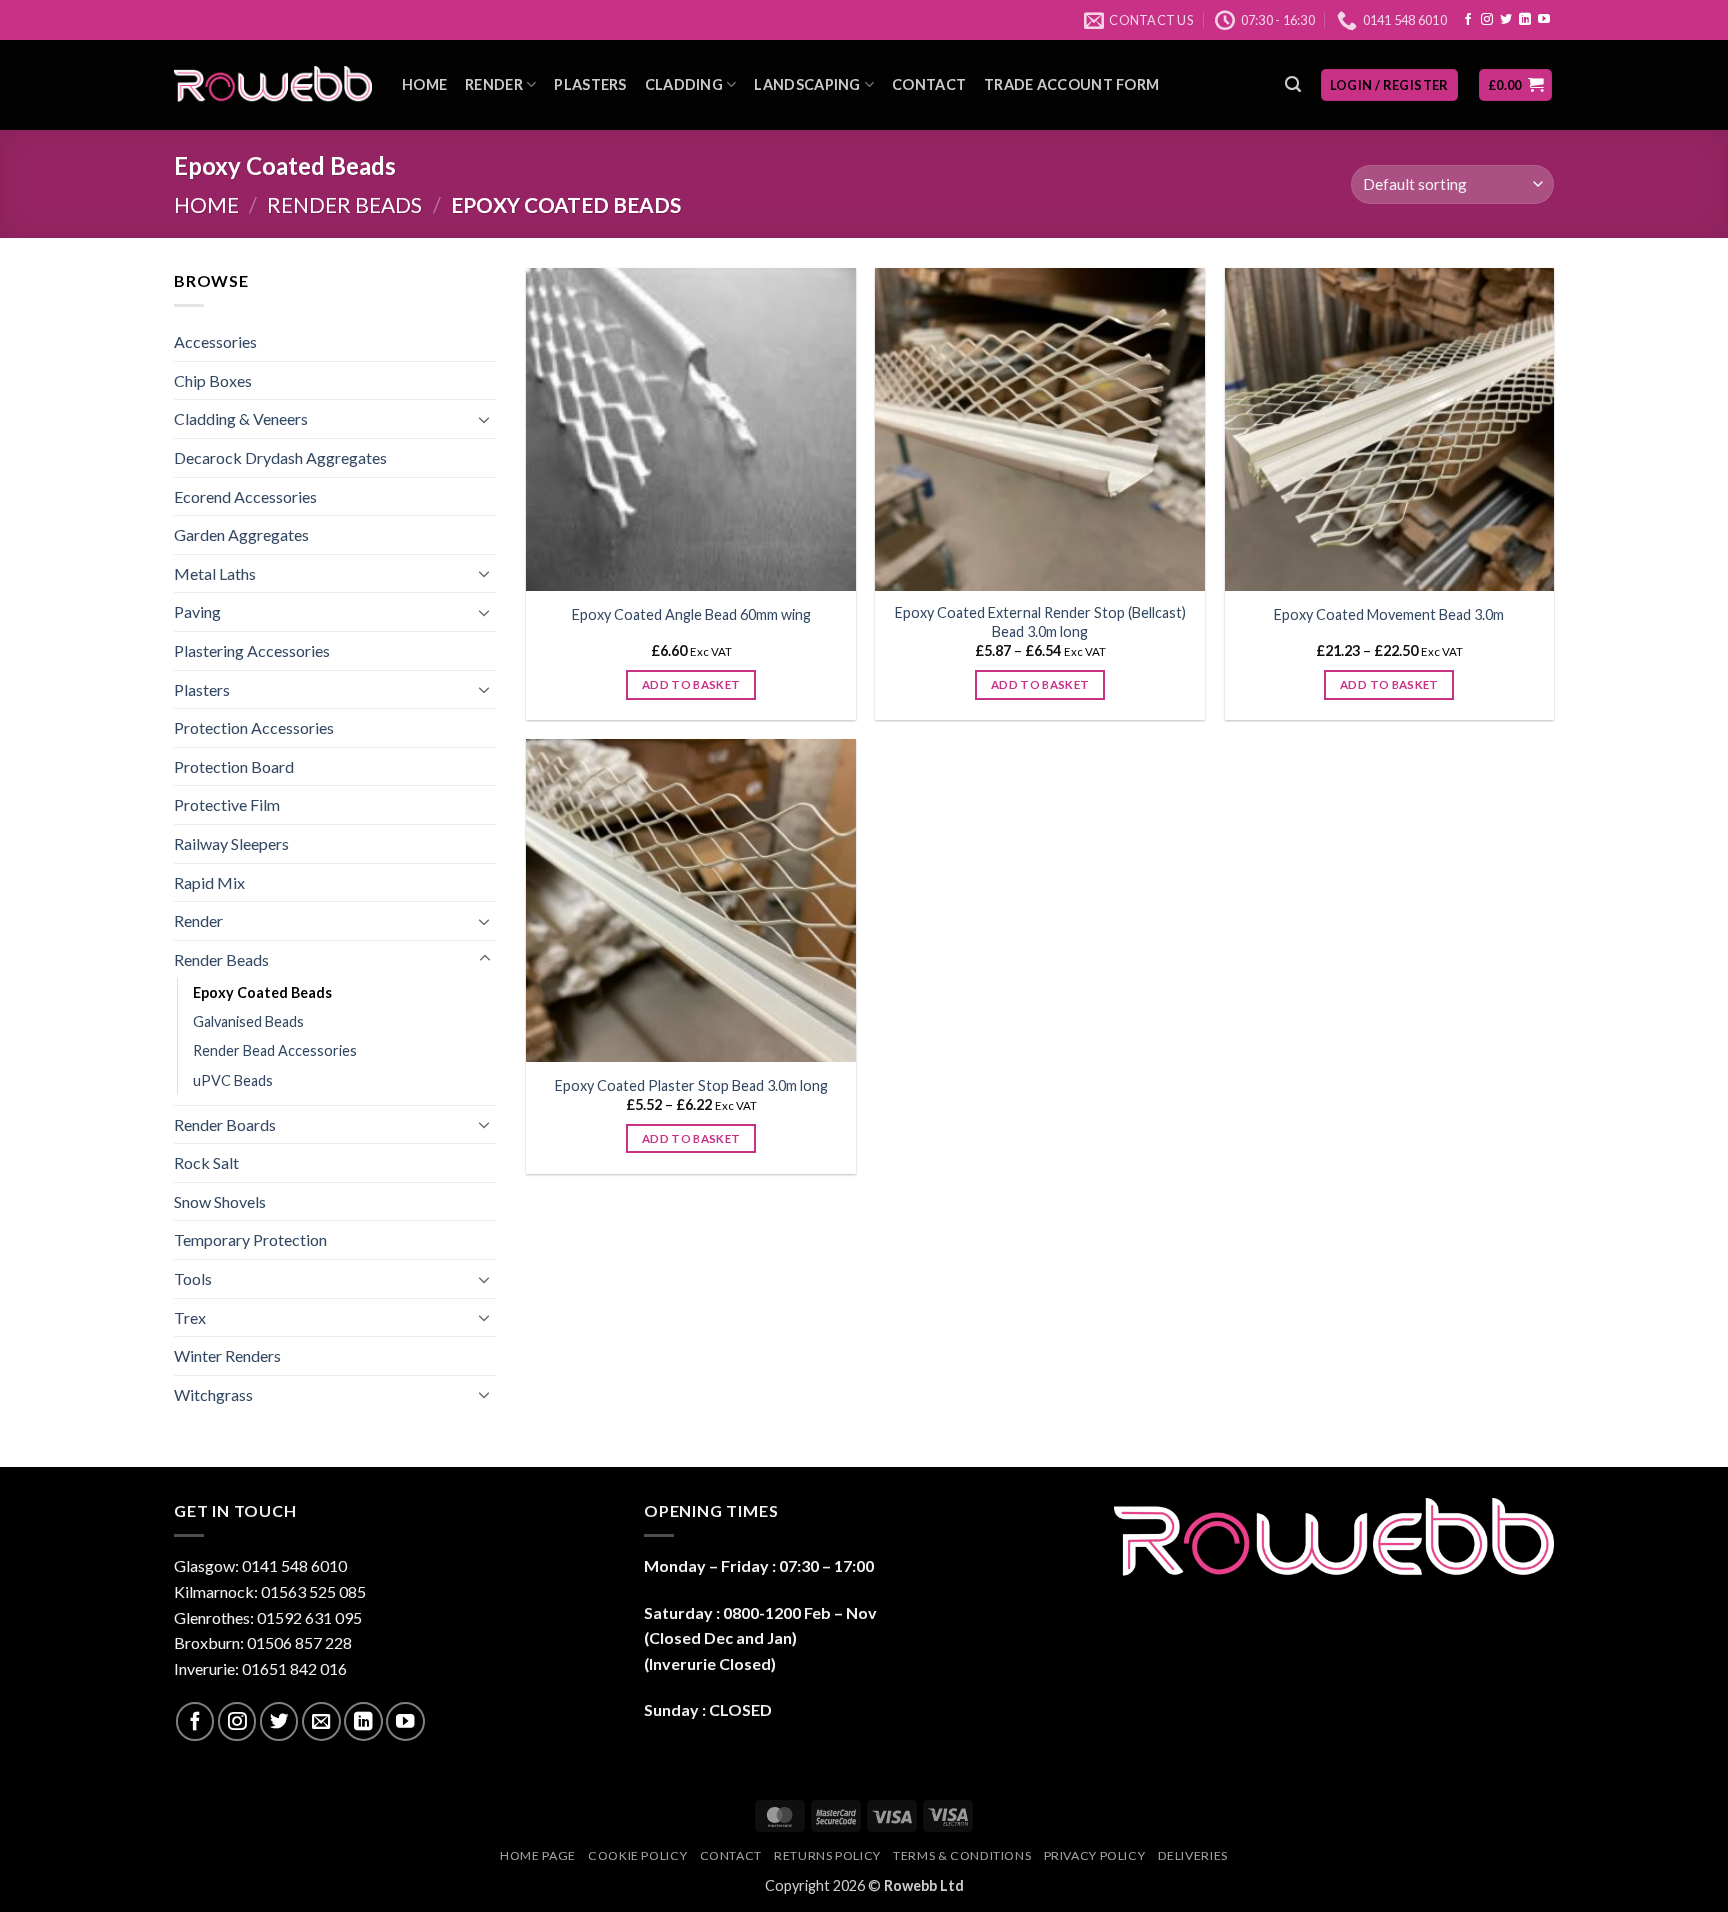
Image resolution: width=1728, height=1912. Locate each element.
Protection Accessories (254, 727)
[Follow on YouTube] (1544, 20)
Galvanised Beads (248, 1021)
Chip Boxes (213, 380)
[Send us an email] (321, 1721)
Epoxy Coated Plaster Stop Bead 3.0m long (691, 1085)
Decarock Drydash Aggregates (280, 457)
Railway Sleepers (231, 843)
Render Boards (225, 1124)
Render (494, 84)
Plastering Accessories (252, 650)
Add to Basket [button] (691, 684)
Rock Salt (206, 1162)
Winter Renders (227, 1355)
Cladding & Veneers (241, 418)
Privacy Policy (1095, 1855)
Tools (193, 1278)
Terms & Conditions (962, 1855)
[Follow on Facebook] (1468, 20)
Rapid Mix (209, 882)
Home (424, 84)
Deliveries (1193, 1855)
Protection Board (234, 766)
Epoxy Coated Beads (262, 992)
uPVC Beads (233, 1080)
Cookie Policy (637, 1855)
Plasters (590, 84)
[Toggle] (485, 419)
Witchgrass (213, 1394)
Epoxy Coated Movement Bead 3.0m (1389, 614)
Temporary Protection (250, 1239)
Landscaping (807, 84)
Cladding (684, 84)
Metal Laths (215, 573)
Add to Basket (1040, 684)
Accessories (215, 341)
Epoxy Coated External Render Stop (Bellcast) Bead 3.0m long (1040, 622)
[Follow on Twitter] (1506, 20)
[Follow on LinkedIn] (1525, 20)
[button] (1293, 84)
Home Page (538, 1855)
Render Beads (344, 204)
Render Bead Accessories (275, 1050)
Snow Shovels (220, 1201)
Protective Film (227, 804)
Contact (929, 84)
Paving (197, 611)
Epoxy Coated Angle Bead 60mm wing (691, 614)
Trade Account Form (1071, 84)
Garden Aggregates (241, 534)
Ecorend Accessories (245, 496)
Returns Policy (827, 1855)
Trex (190, 1317)
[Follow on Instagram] (1487, 20)
